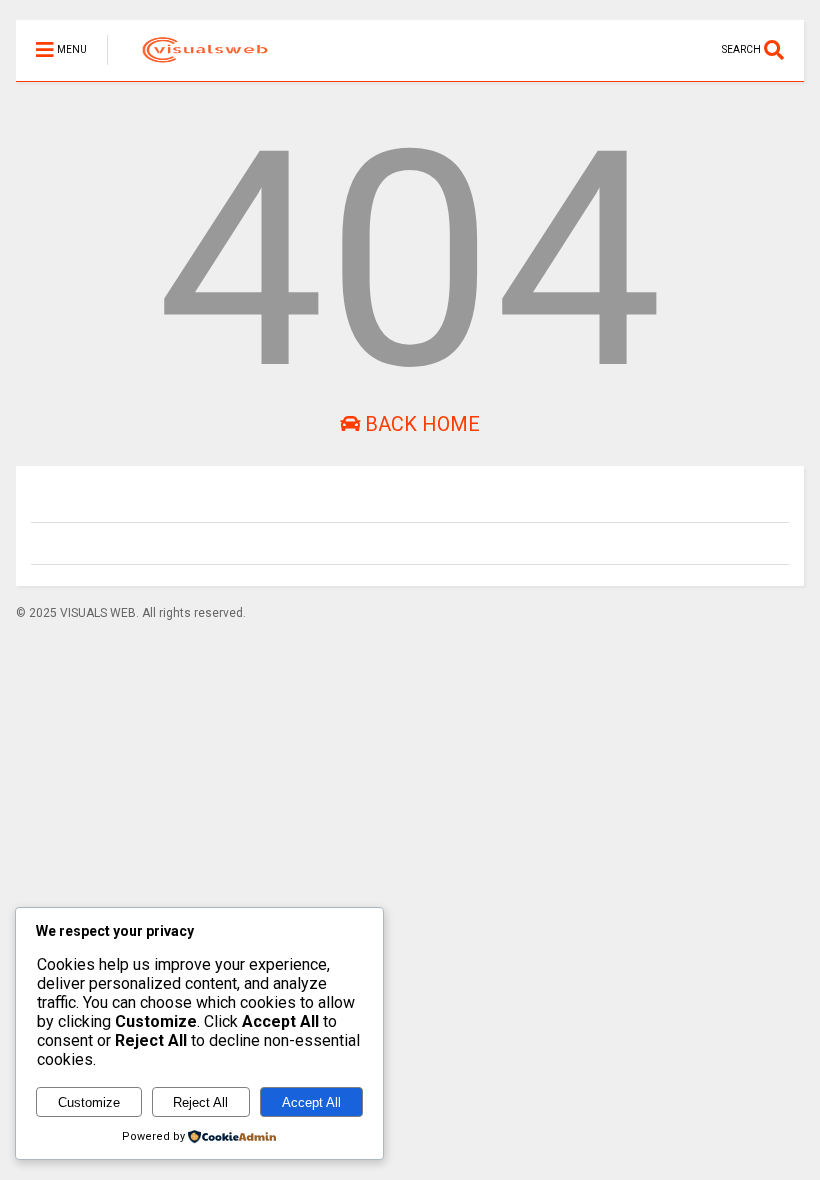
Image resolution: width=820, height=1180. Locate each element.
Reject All (200, 1102)
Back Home (420, 424)
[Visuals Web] (192, 66)
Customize (89, 1102)
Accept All (311, 1102)
